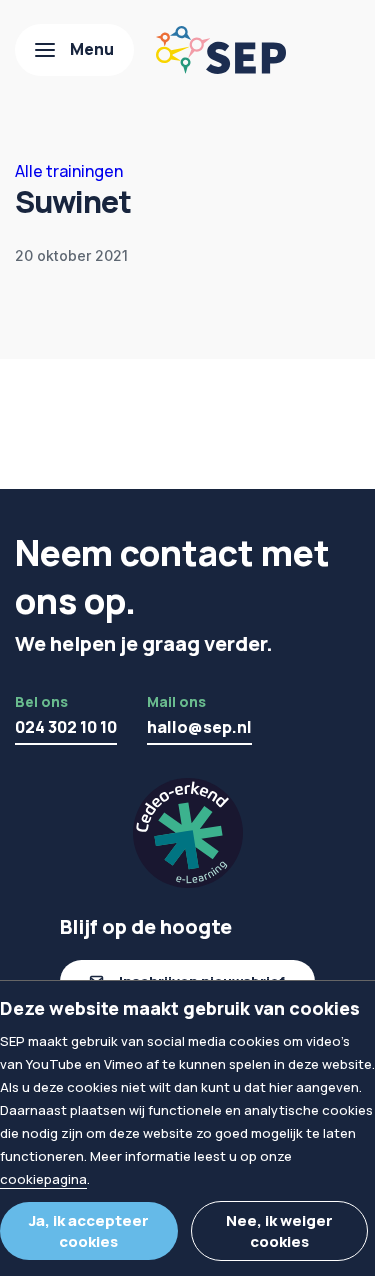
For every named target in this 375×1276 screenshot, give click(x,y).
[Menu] (74, 50)
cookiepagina (43, 1179)
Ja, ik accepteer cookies (89, 1231)
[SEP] (221, 50)
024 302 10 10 (66, 727)
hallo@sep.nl (199, 727)
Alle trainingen (69, 171)
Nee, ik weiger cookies (279, 1231)
